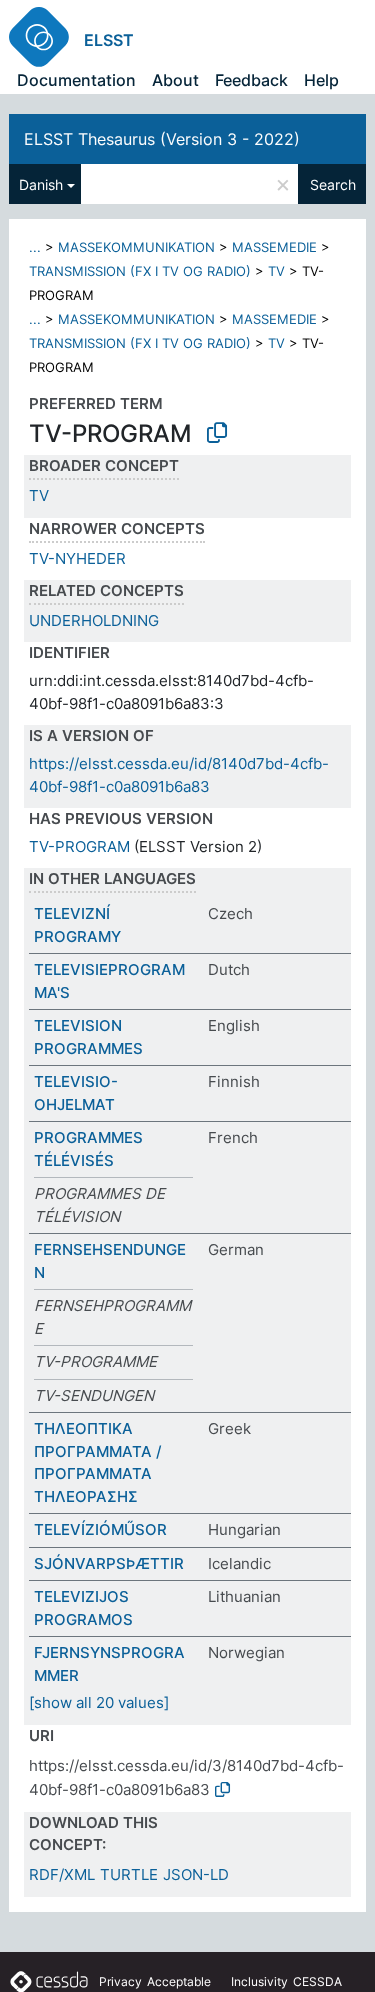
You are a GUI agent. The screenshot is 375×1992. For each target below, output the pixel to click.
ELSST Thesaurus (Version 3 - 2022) (162, 139)
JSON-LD (196, 1874)
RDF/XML (62, 1874)
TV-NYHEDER (77, 558)
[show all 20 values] (99, 1702)
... (35, 247)
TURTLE (129, 1874)
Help (321, 80)
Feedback (251, 80)
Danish (41, 184)
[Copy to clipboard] (217, 433)
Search (333, 184)
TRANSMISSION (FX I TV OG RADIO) (140, 271)
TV (276, 271)
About (175, 80)
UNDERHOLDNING (94, 620)
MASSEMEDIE (274, 247)
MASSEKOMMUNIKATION (136, 247)
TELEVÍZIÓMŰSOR (100, 1529)
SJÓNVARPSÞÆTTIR (109, 1563)
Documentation (76, 80)
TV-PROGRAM (79, 846)
